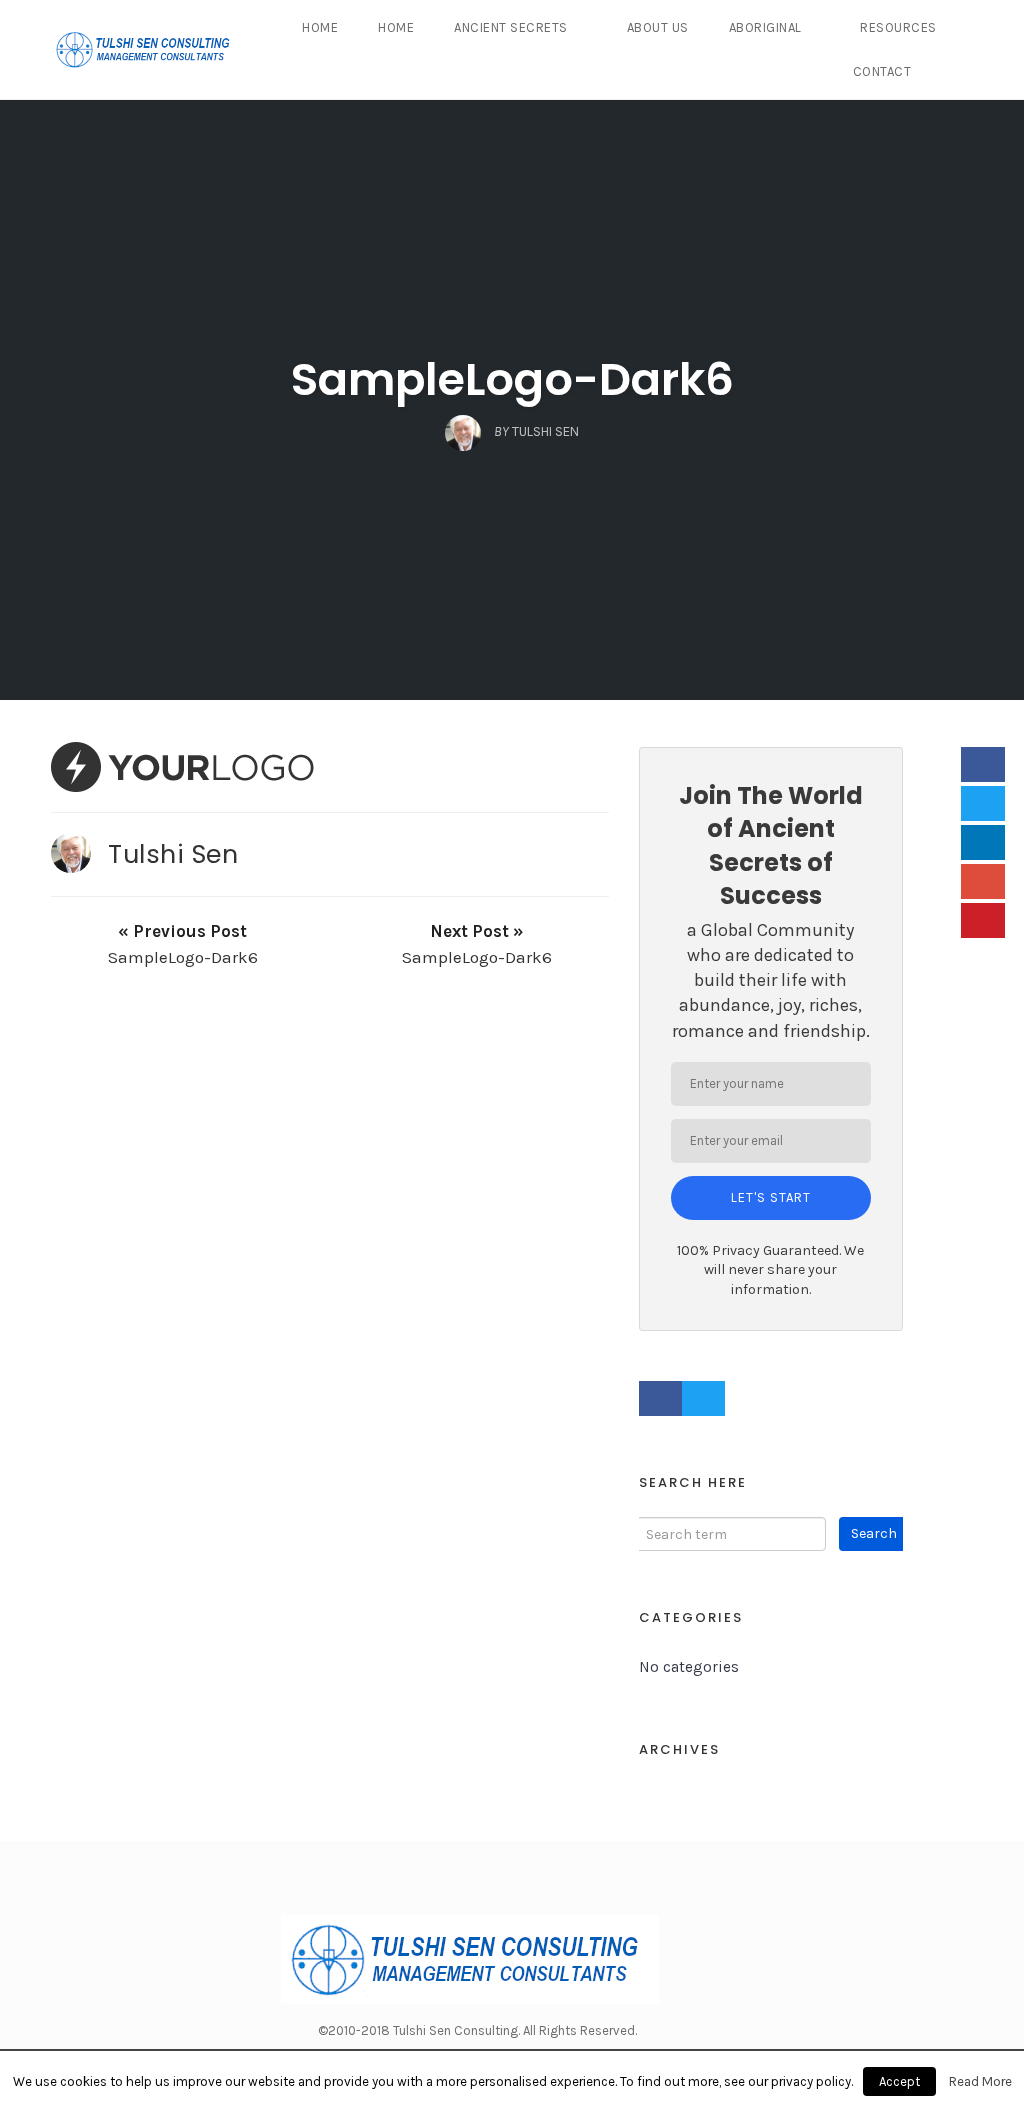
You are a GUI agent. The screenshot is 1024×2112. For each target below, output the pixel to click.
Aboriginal (765, 27)
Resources (898, 27)
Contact (882, 71)
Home (320, 27)
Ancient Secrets (511, 27)
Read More (980, 2081)
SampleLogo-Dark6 (512, 379)
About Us (658, 27)
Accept (899, 2081)
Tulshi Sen (173, 854)
